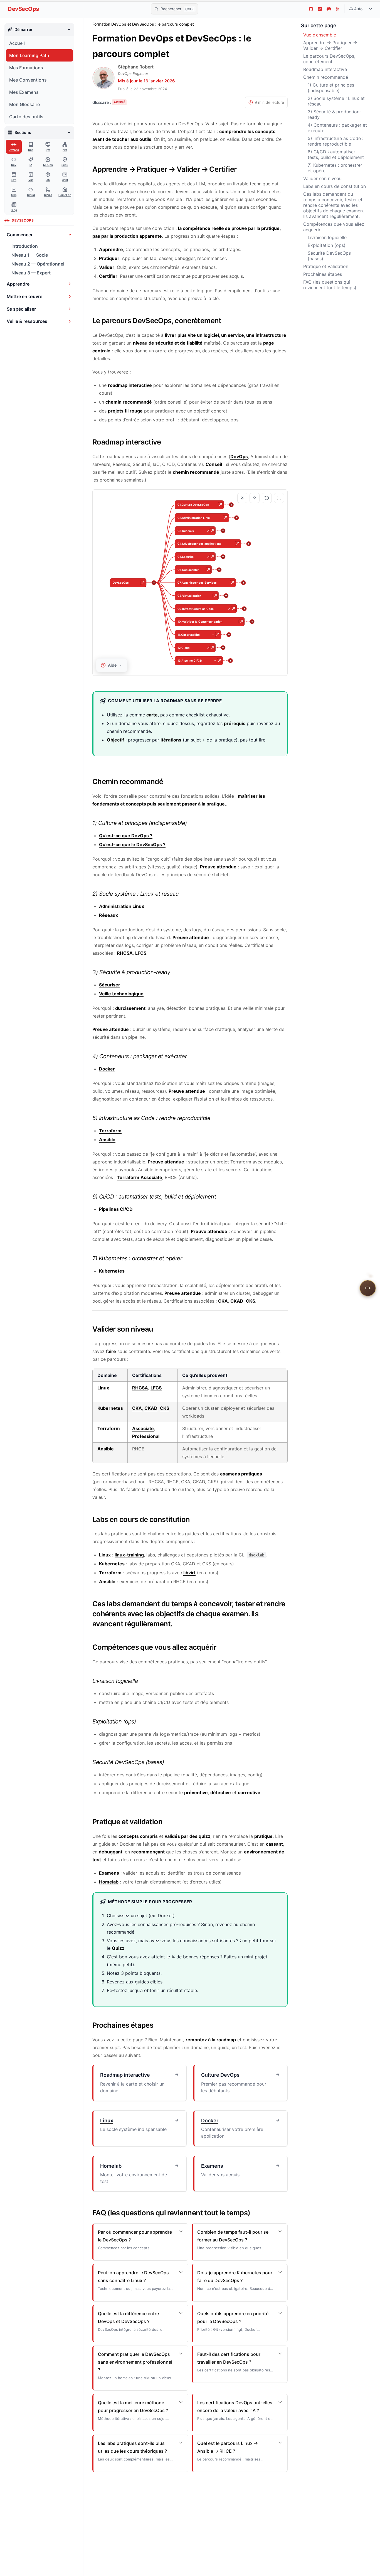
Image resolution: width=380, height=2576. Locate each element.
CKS (251, 1301)
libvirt (189, 1573)
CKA (223, 1301)
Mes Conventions (28, 80)
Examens (109, 1873)
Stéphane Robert (136, 67)
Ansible (107, 1140)
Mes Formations (26, 68)
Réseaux (108, 915)
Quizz (118, 1948)
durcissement (130, 1008)
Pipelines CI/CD (116, 1209)
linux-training (129, 1555)
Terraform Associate (140, 1177)
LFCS (141, 953)
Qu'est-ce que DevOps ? (126, 836)
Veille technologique (121, 994)
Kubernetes (112, 1271)
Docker (107, 1069)
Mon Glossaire (24, 104)
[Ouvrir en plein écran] (279, 498)
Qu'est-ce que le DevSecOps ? (132, 844)
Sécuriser (110, 985)
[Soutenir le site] (368, 1288)
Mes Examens (24, 92)
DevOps (239, 456)
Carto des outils (26, 117)
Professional (146, 1436)
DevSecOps (23, 9)
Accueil (17, 43)
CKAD (237, 1301)
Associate (143, 1428)
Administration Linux (122, 906)
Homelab (109, 1882)
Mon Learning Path (29, 55)
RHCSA (125, 953)
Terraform (110, 1131)
